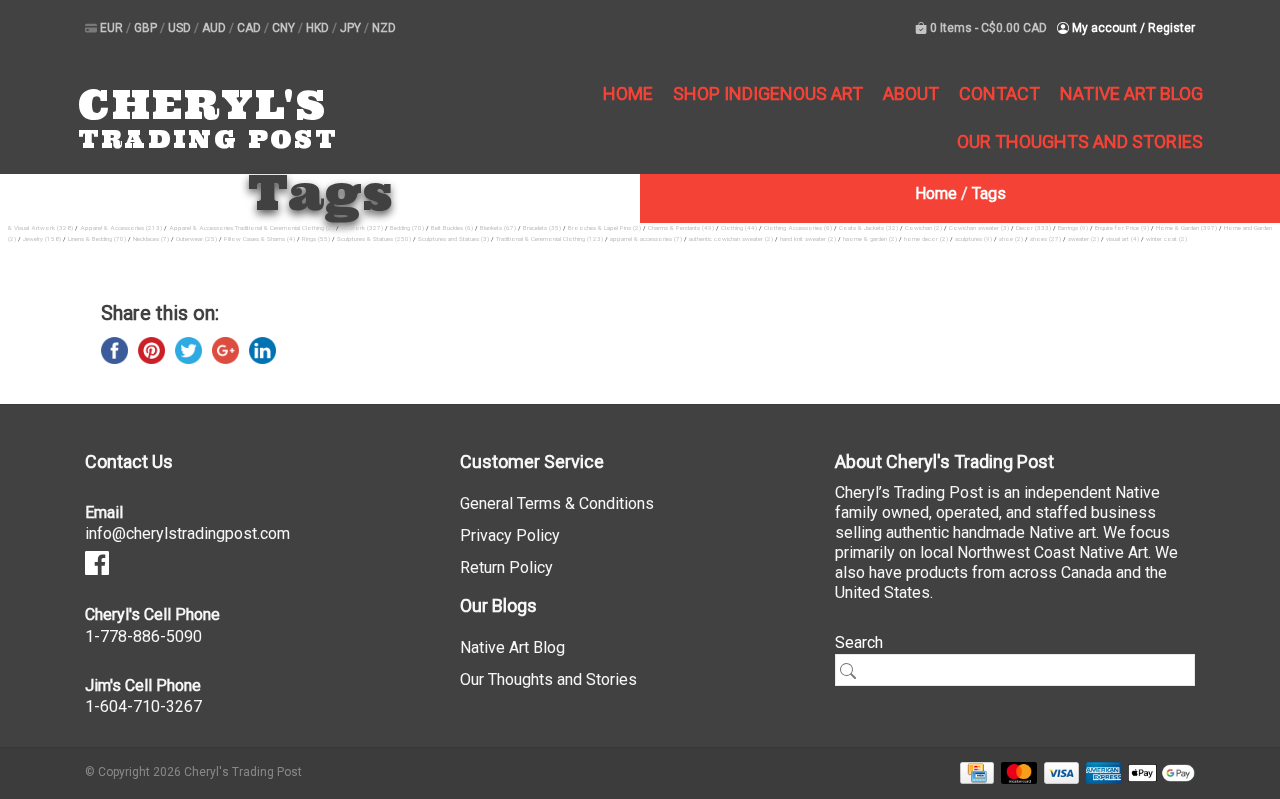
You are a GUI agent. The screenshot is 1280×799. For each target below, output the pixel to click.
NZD (384, 28)
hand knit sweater (808, 239)
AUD (215, 28)
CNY (285, 28)
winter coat (1166, 239)
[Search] (855, 671)
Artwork (362, 228)
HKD (319, 28)
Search (859, 642)
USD (181, 28)
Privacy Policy (510, 535)
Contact (999, 93)
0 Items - (987, 28)
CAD (250, 28)
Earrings (1073, 228)
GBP (147, 28)
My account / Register (1132, 28)
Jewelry (42, 239)
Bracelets (542, 228)
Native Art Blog (1131, 93)
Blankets (498, 228)
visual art (1122, 239)
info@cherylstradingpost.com (187, 533)
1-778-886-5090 (143, 636)
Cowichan (923, 228)
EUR (113, 28)
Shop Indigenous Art (768, 93)
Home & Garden (1186, 228)
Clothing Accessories (798, 228)
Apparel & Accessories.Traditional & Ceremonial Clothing (251, 228)
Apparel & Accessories (121, 228)
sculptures (973, 239)
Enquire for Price (1122, 228)
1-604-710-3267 (143, 706)
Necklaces (151, 239)
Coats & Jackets (868, 228)
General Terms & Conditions (557, 503)
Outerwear (196, 239)
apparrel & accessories (646, 239)
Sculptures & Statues (374, 239)
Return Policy (506, 567)
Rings (316, 239)
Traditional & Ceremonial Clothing (549, 239)
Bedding (407, 228)
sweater (1083, 239)
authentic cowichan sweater (731, 239)
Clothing (739, 228)
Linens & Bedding (97, 239)
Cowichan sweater (979, 228)
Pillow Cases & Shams (259, 239)
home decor (926, 239)
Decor (1033, 228)
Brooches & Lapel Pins (604, 228)
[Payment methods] (973, 771)
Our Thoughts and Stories (1080, 141)
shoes (1045, 239)
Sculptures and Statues (453, 239)
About (911, 93)
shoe (1011, 239)
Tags (989, 193)
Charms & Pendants (681, 228)
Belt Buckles (452, 228)
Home (628, 93)
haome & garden (870, 239)
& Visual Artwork (40, 228)
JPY (352, 28)
